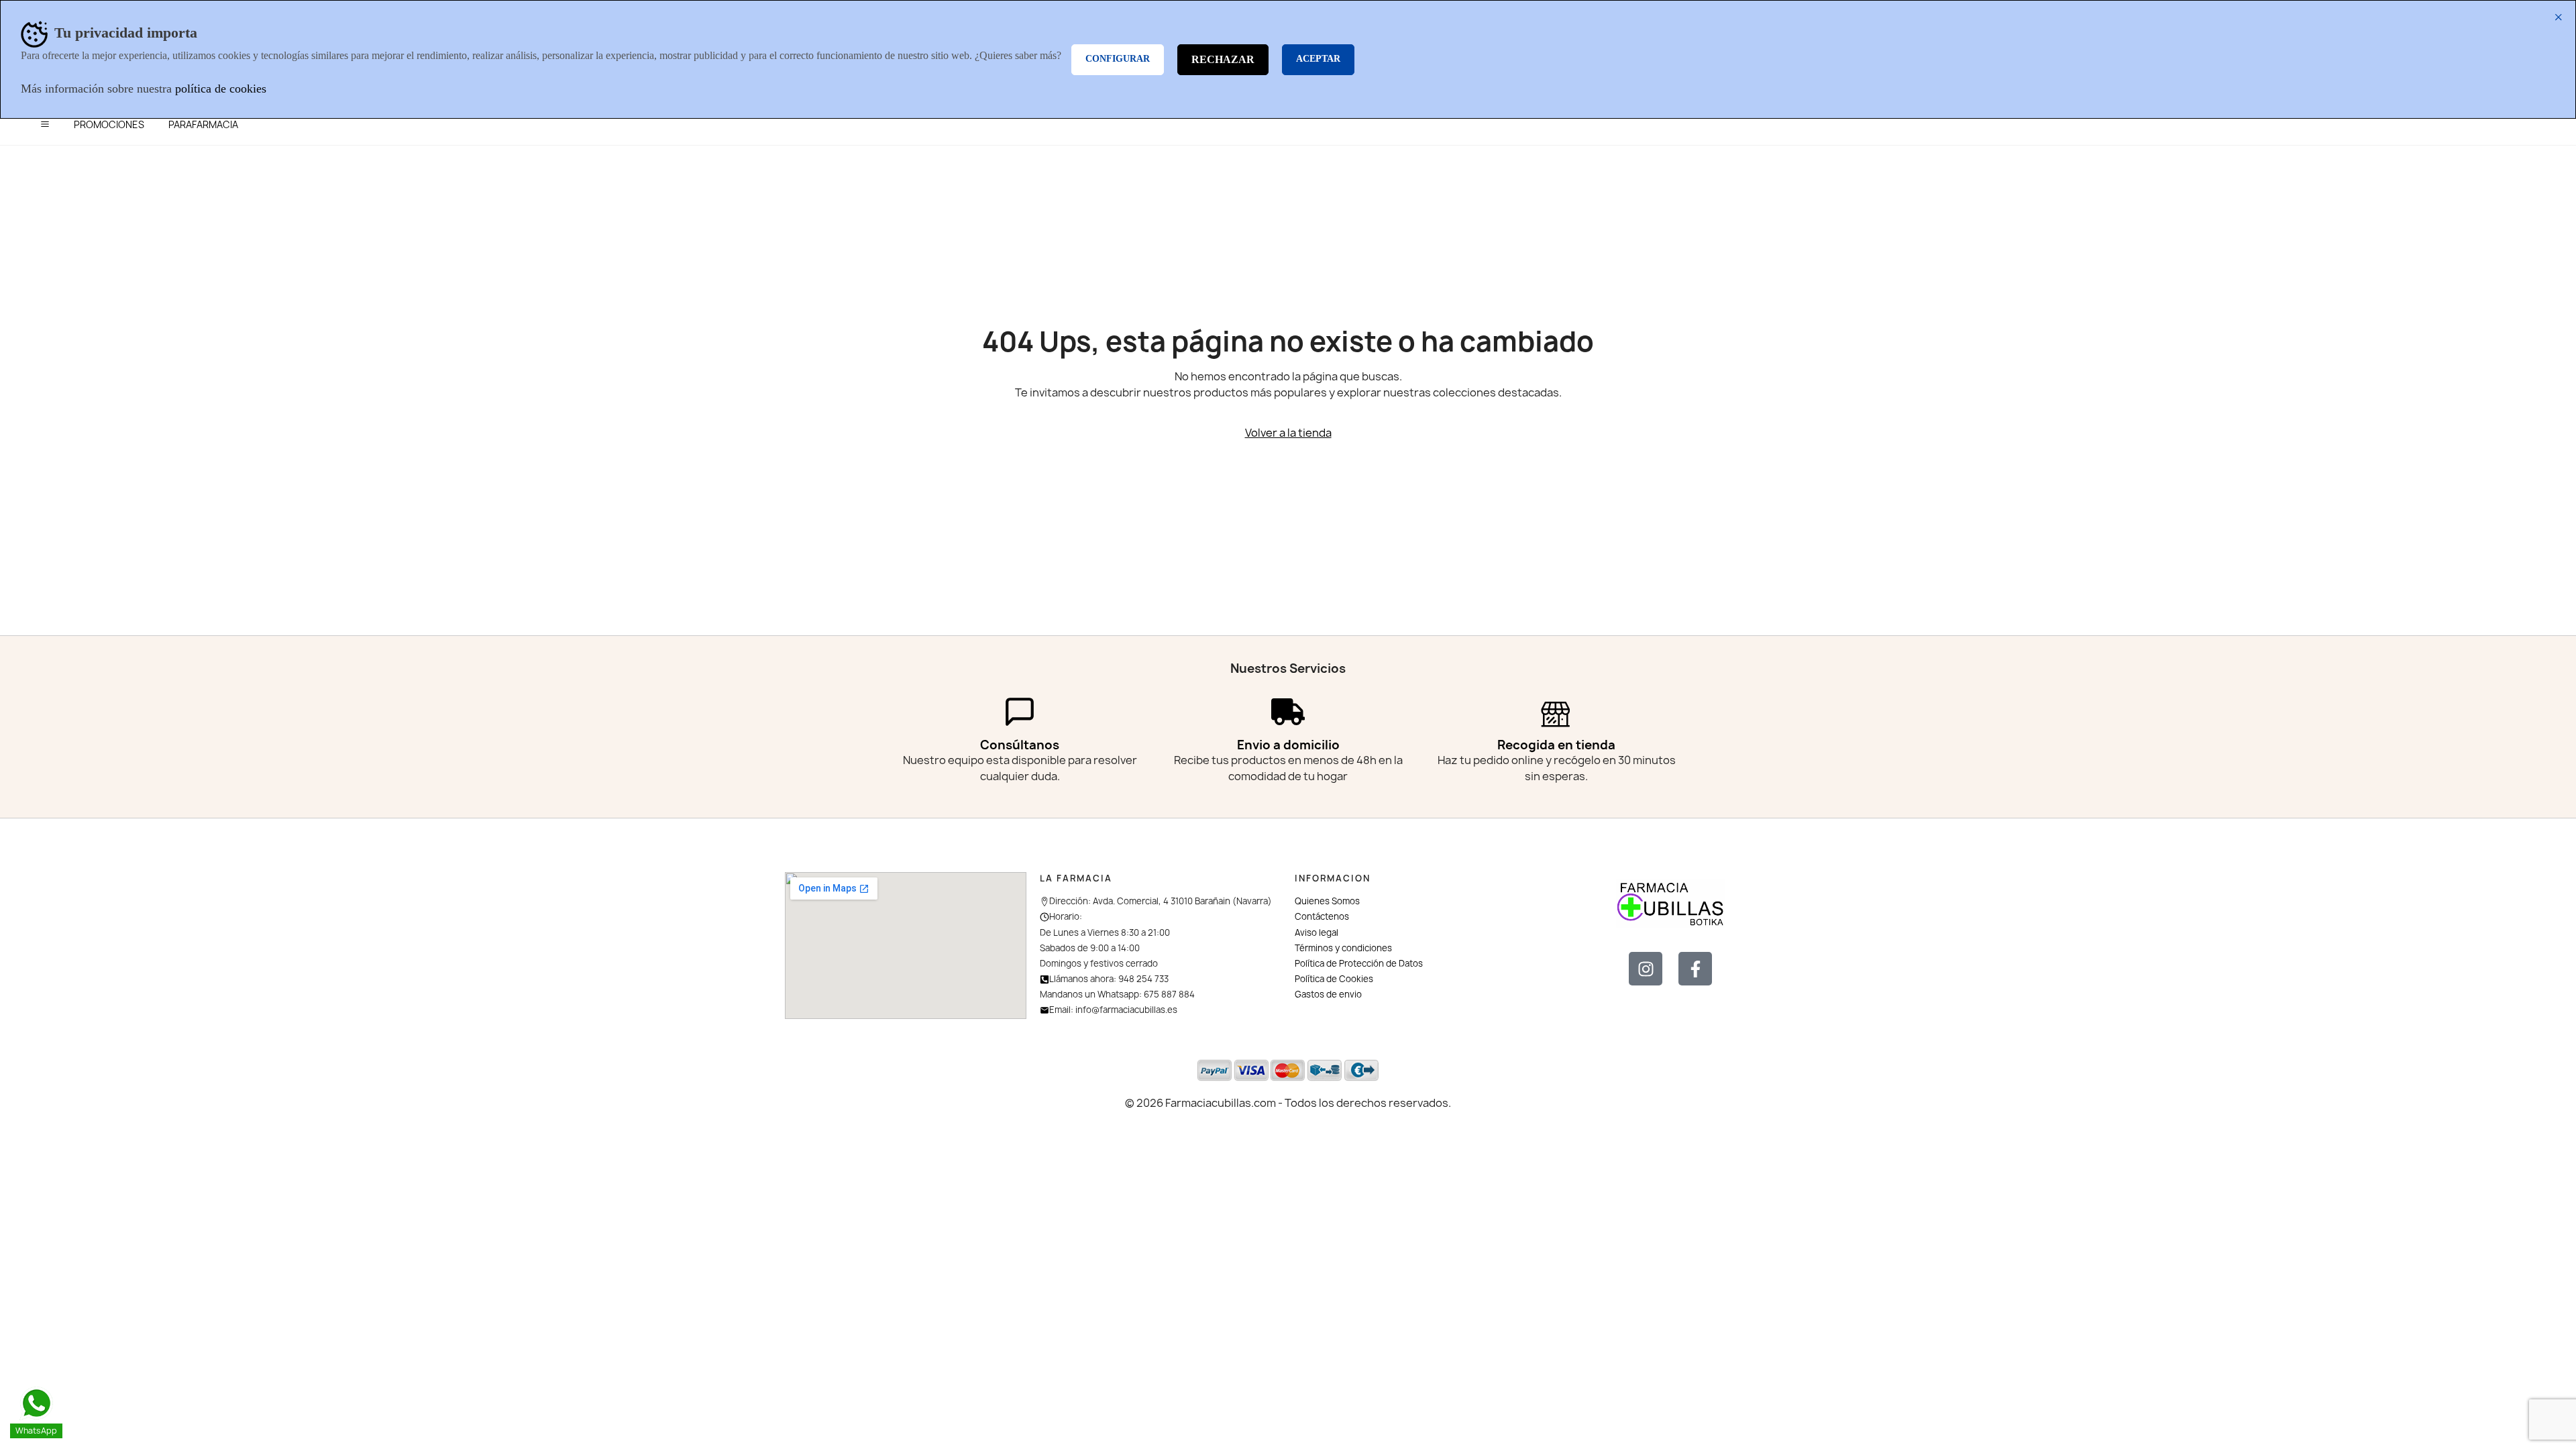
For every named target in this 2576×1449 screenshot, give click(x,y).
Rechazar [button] (1223, 59)
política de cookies (221, 89)
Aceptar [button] (1318, 59)
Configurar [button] (1118, 59)
